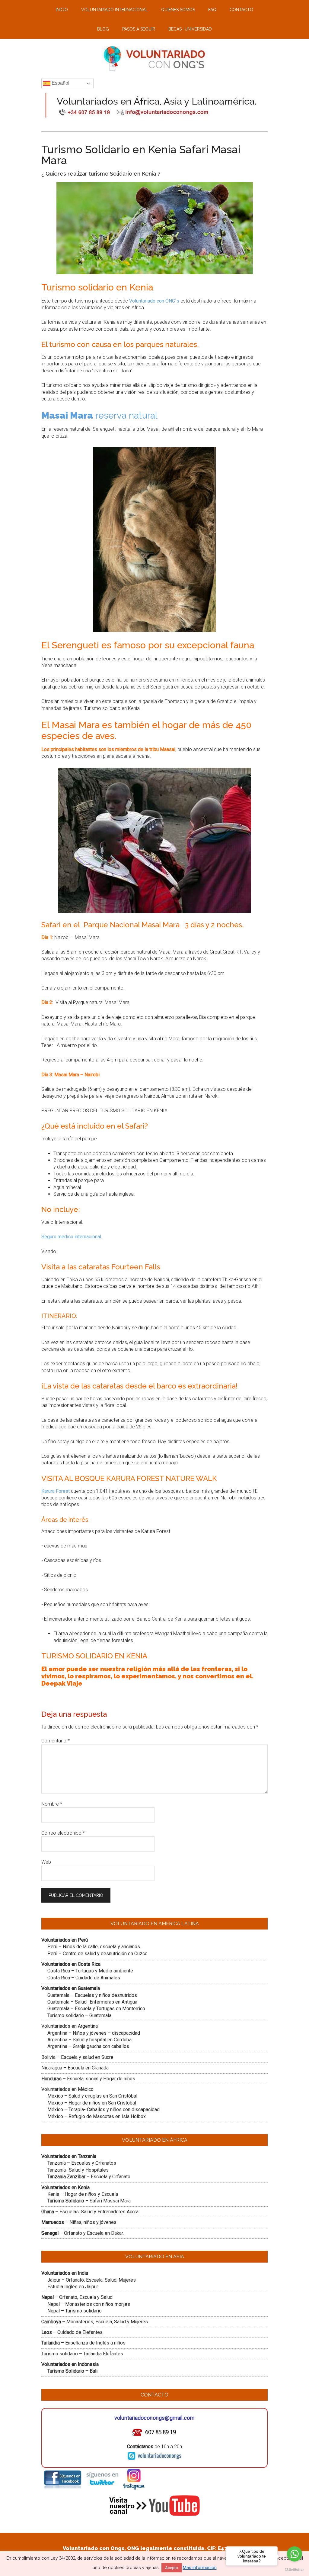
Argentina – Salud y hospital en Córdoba (89, 2040)
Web (46, 1862)
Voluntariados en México (67, 2089)
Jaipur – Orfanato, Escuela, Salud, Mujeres (92, 2280)
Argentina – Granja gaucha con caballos (88, 2046)
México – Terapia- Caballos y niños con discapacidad (104, 2109)
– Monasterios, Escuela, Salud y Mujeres (95, 2322)
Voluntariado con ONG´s (154, 301)
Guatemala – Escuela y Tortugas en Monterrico (96, 2009)
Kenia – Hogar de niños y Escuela (83, 2194)
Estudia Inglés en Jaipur (73, 2287)
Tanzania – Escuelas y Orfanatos (82, 2163)
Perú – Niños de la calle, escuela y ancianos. (94, 1947)
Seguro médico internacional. (72, 1237)
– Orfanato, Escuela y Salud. (77, 2297)
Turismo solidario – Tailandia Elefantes (82, 2354)
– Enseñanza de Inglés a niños (83, 2343)
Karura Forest (56, 1491)
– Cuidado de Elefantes (72, 2332)
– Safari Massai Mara (89, 2201)
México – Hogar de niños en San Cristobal (92, 2103)
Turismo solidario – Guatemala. (80, 2015)
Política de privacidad (180, 2561)
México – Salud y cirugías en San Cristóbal (92, 2096)
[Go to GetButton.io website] (295, 2570)
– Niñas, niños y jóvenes (79, 2222)
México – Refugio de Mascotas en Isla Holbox (97, 2116)
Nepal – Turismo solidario (75, 2311)
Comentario (56, 1741)
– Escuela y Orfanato (89, 2177)
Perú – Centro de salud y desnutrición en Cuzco (97, 1954)
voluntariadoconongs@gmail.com (154, 2418)
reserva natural (99, 415)
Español (60, 83)
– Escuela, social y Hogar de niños (88, 2079)
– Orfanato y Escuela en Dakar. (83, 2233)
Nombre (52, 1804)
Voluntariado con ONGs (154, 59)
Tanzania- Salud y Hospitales (78, 2170)
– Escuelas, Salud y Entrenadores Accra (90, 2212)
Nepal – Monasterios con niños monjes (89, 2304)
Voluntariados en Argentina (70, 2026)
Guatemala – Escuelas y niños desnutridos (92, 1995)
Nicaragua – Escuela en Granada (75, 2068)
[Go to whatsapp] (295, 2554)
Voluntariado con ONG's (132, 2561)
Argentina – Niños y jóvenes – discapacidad (94, 2033)
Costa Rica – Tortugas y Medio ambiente (90, 1971)
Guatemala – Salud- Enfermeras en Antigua (92, 2002)
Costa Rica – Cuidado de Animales (84, 1978)
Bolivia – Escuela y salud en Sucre (77, 2057)
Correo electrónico (63, 1833)
